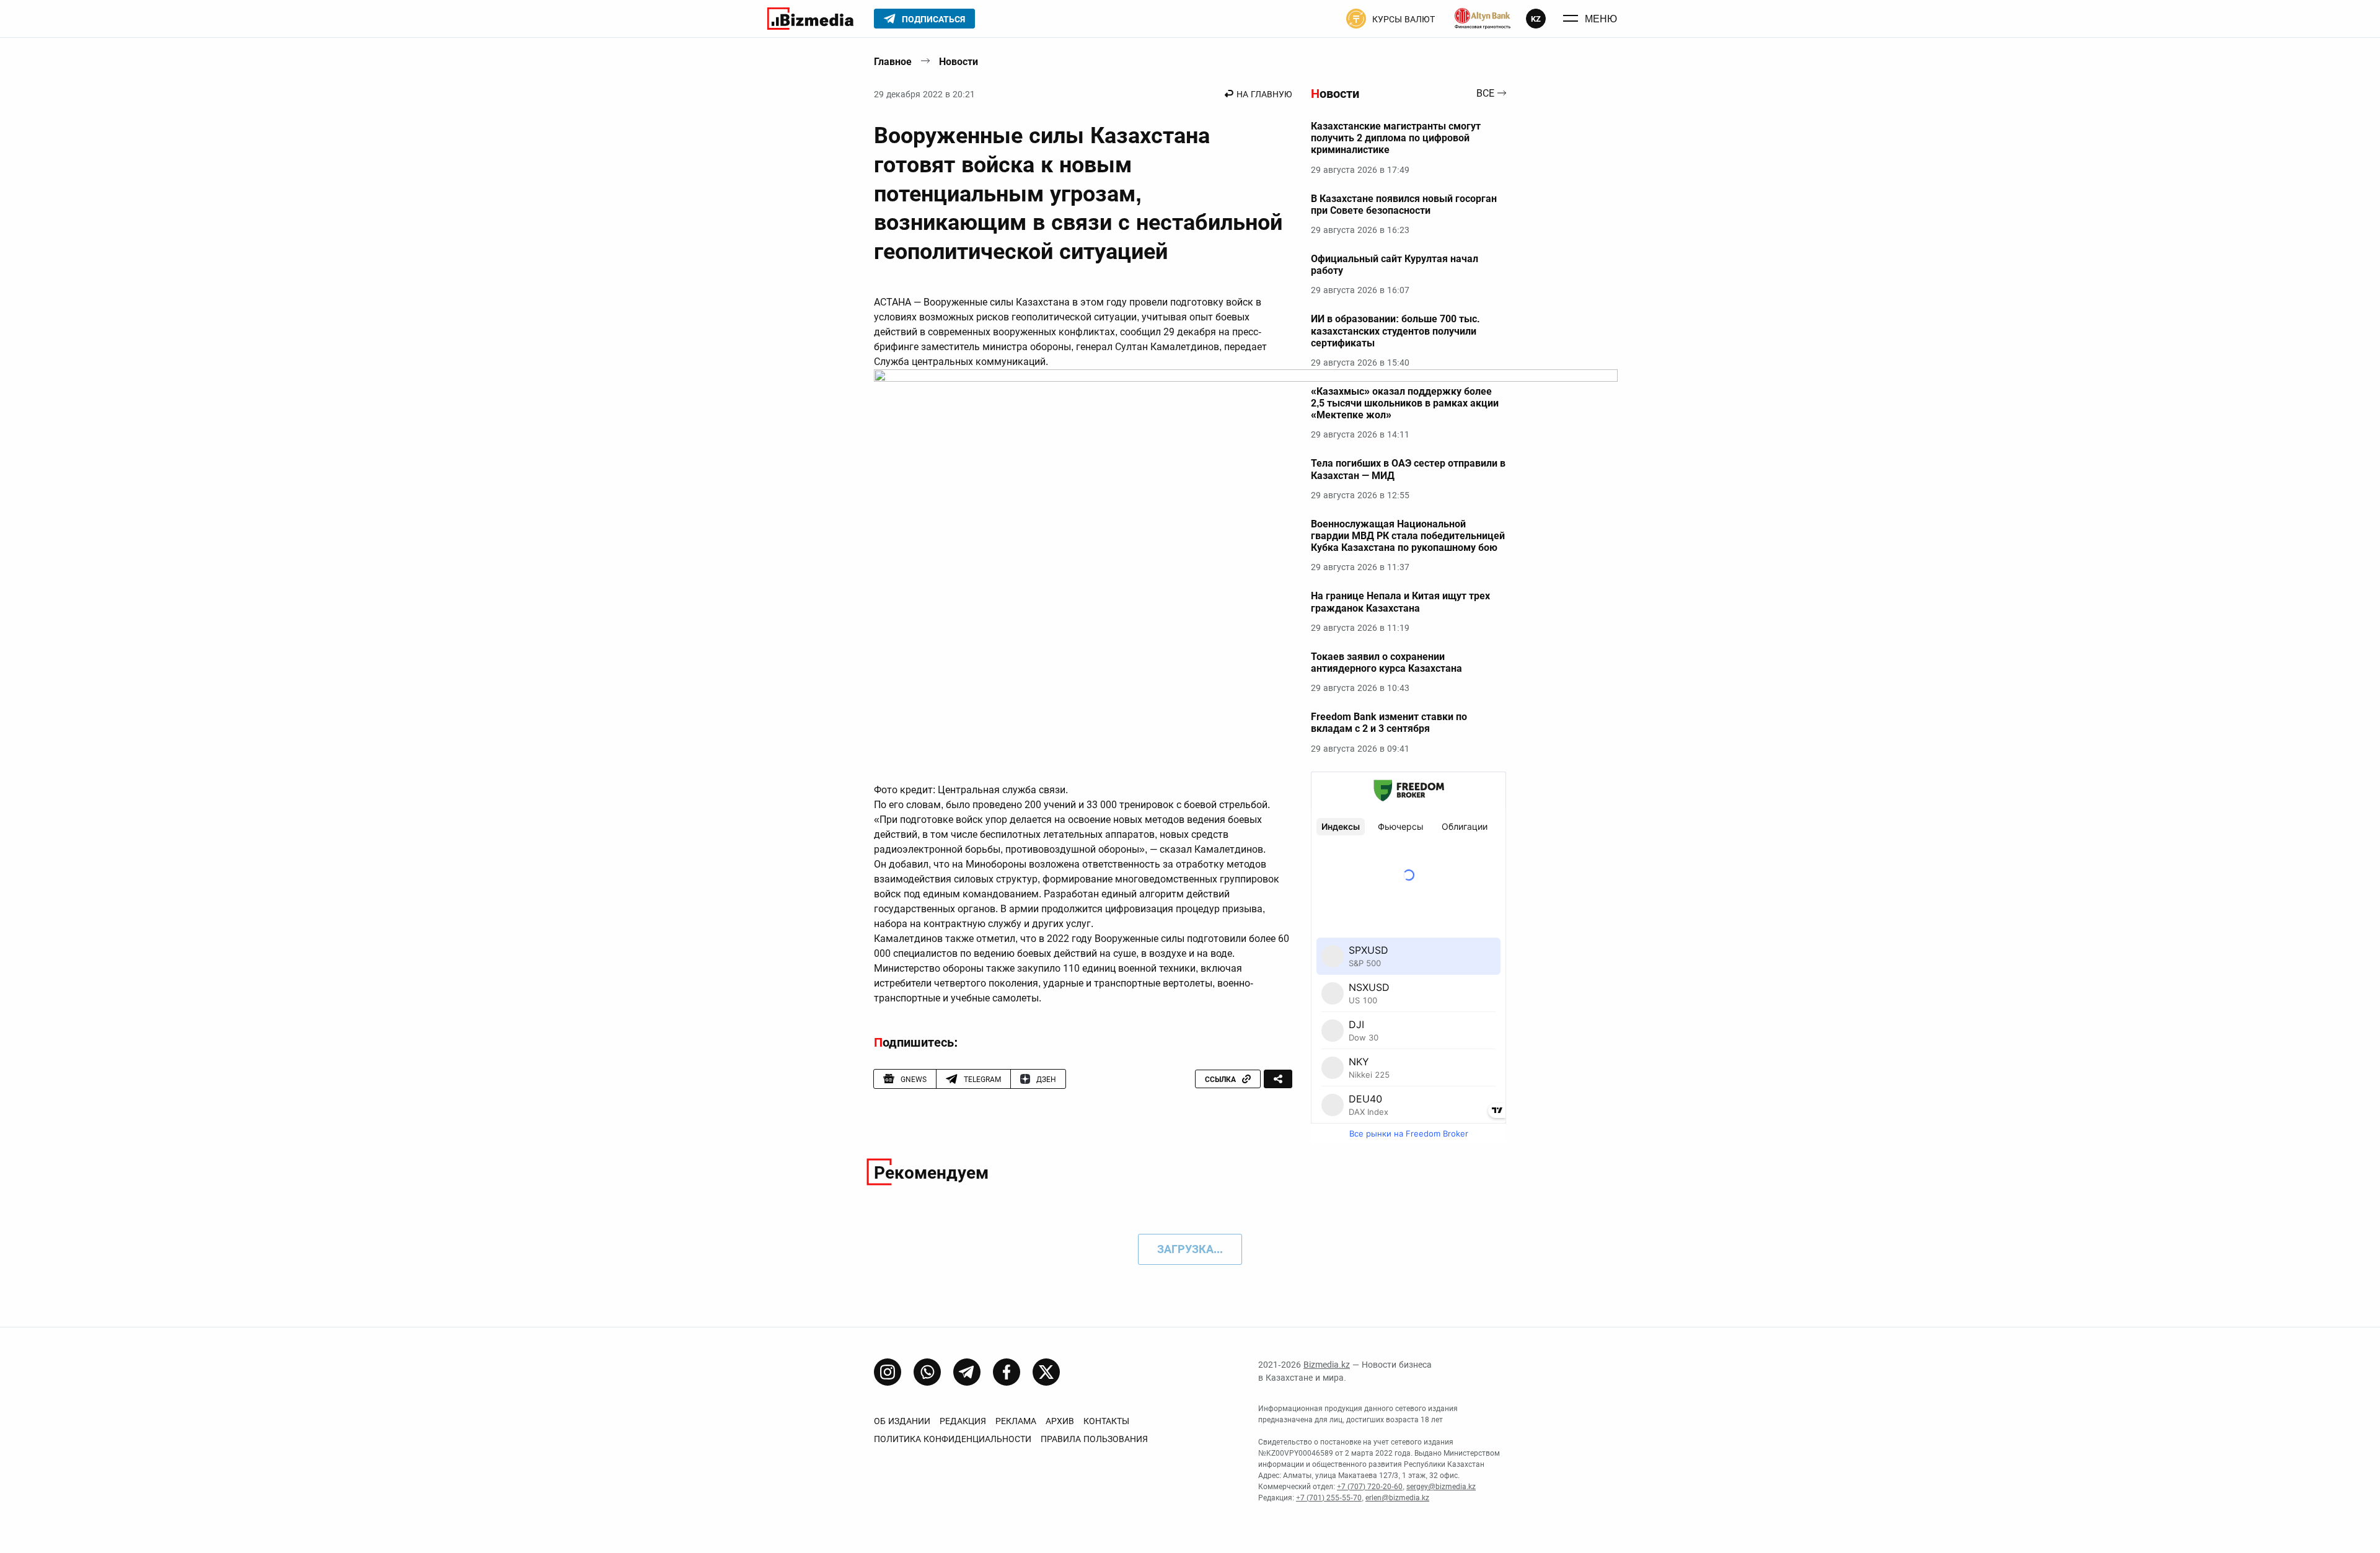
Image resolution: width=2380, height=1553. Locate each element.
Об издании (902, 1421)
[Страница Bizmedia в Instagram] (888, 1372)
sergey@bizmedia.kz (1441, 1487)
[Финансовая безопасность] (1483, 19)
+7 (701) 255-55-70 (1329, 1498)
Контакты (1106, 1421)
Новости (959, 62)
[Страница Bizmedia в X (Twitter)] (1046, 1372)
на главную (1264, 94)
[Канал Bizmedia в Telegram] (967, 1372)
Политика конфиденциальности (953, 1439)
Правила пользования (1094, 1439)
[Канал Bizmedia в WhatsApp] (927, 1372)
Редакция (963, 1421)
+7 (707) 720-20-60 (1370, 1487)
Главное (893, 62)
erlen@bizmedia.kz (1397, 1498)
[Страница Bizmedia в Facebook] (1007, 1372)
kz (1536, 19)
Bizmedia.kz (1327, 1365)
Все (1485, 94)
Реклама (1016, 1421)
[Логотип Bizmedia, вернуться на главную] (810, 19)
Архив (1060, 1421)
